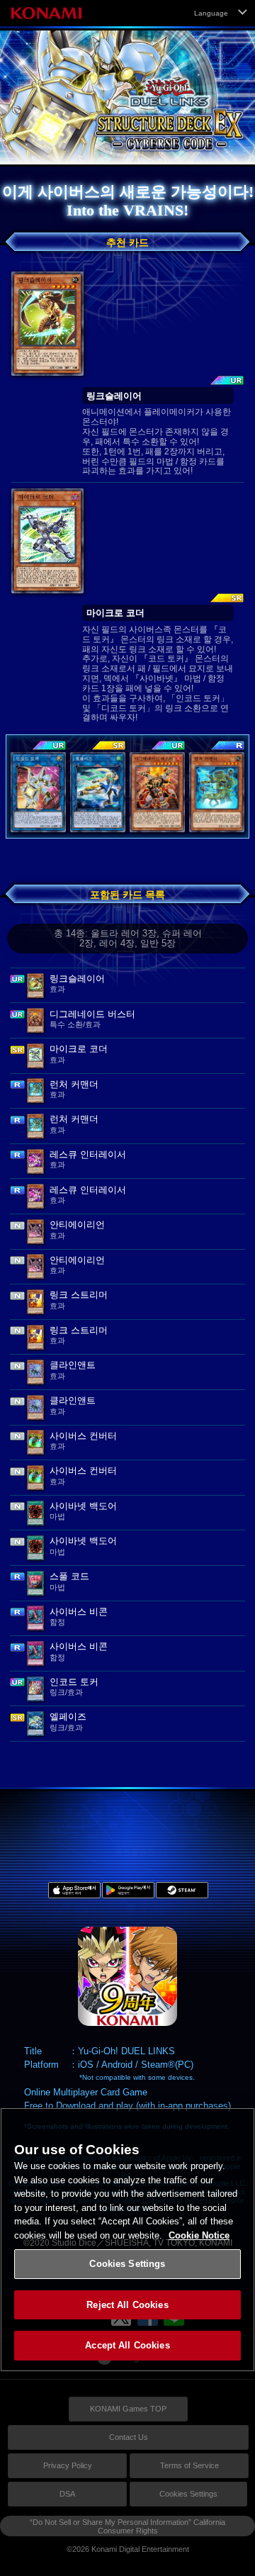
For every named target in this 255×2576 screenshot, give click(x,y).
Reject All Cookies (127, 2305)
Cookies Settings (188, 2494)
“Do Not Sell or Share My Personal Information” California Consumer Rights (127, 2526)
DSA (67, 2494)
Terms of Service (189, 2465)
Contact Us (129, 2437)
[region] (127, 2240)
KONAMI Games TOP (128, 2409)
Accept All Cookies (127, 2345)
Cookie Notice (199, 2235)
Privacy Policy (68, 2465)
